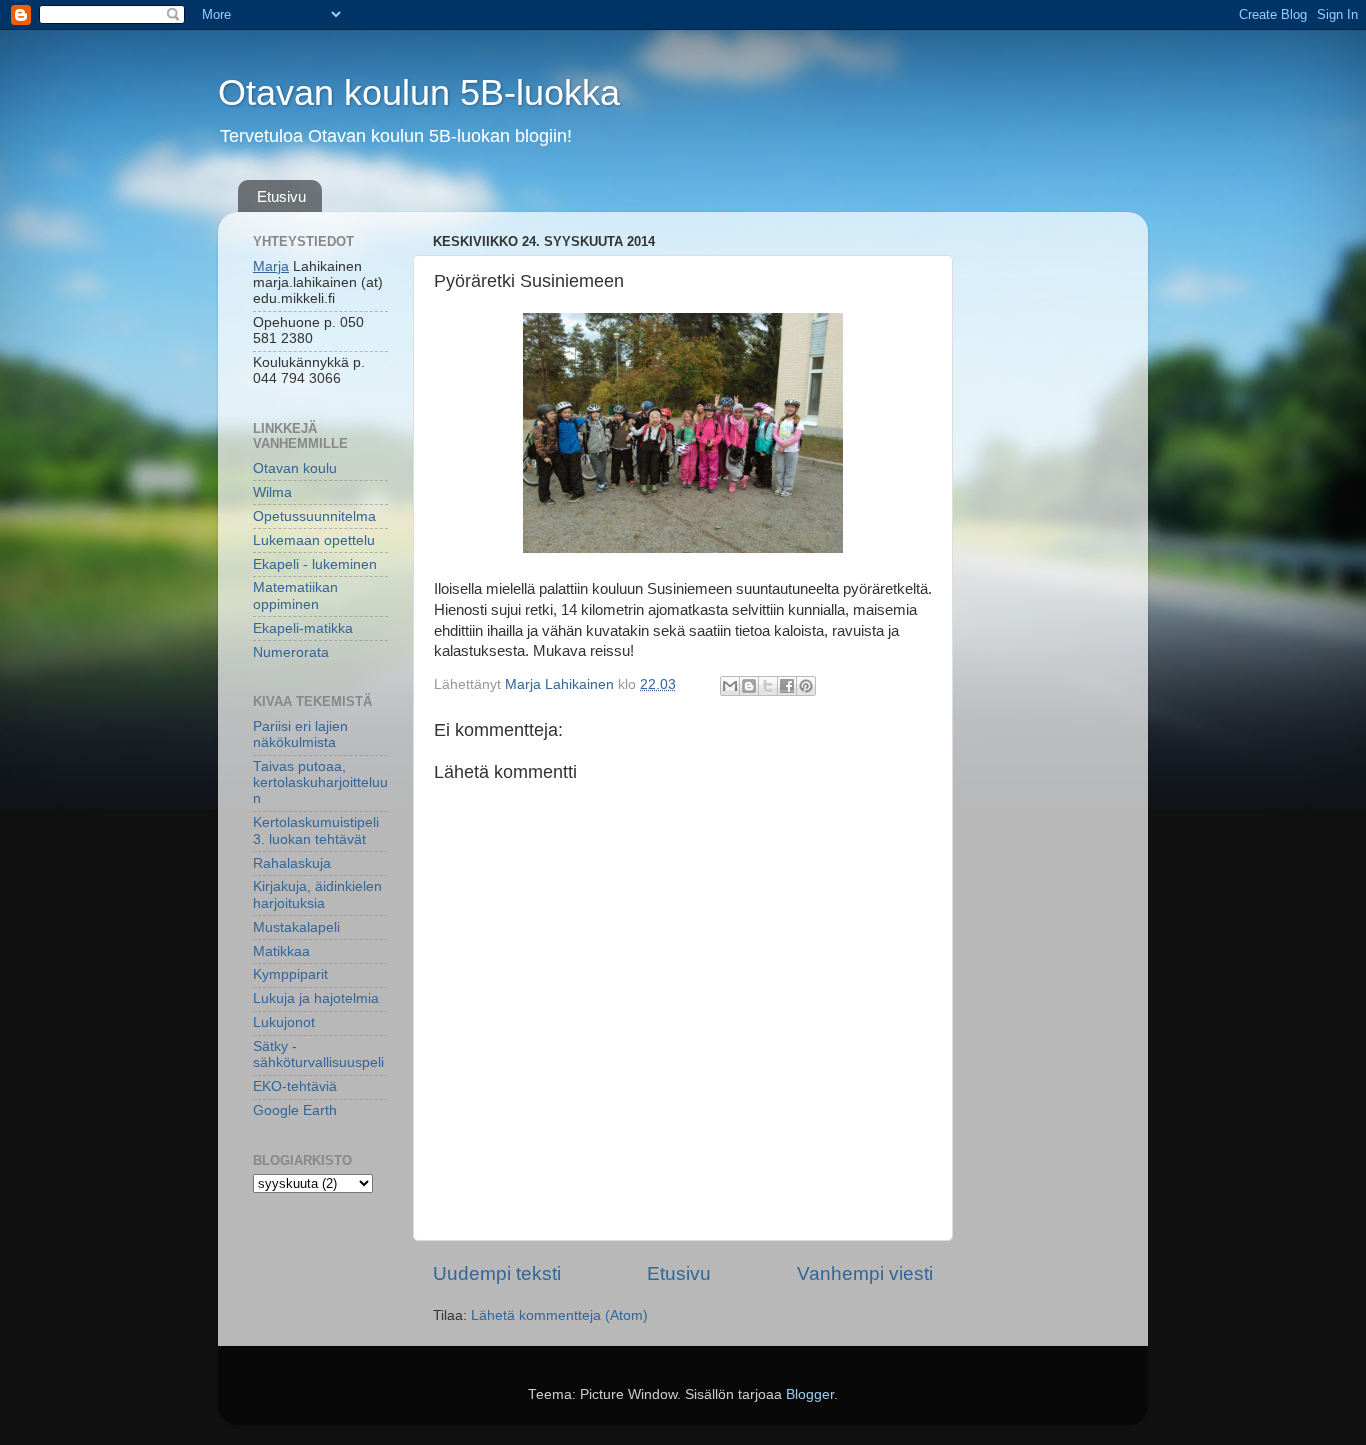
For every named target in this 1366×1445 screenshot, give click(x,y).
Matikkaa (281, 951)
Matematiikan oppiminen (295, 595)
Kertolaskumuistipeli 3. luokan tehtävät (316, 830)
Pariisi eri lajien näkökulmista (300, 734)
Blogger (810, 1394)
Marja (271, 266)
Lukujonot (284, 1022)
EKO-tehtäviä (295, 1086)
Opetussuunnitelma (314, 516)
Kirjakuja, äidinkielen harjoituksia (317, 894)
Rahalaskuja (292, 863)
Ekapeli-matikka (303, 628)
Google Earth (295, 1110)
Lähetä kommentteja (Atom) (559, 1315)
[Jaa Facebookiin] (787, 686)
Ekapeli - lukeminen (315, 564)
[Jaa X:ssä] (768, 686)
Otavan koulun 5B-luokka (419, 92)
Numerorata (291, 652)
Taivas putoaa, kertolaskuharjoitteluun (320, 782)
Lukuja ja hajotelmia (316, 998)
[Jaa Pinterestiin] (806, 686)
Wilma (272, 492)
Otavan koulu (295, 468)
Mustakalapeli (296, 927)
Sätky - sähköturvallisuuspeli (318, 1054)
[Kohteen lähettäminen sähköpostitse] (730, 686)
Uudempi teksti (497, 1273)
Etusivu (281, 196)
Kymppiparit (290, 974)
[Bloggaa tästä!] (749, 686)
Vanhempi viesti (865, 1273)
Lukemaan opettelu (314, 540)
